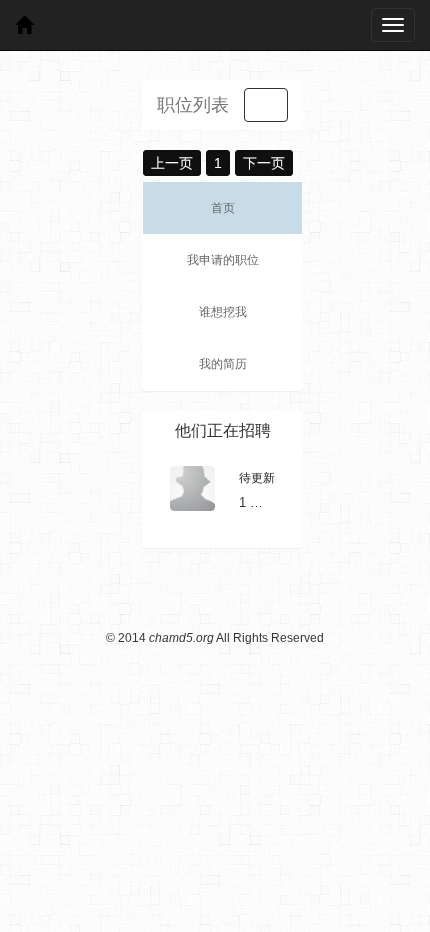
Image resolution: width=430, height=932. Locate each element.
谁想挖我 (223, 312)
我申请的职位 (223, 260)
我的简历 (223, 364)
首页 (223, 208)
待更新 (257, 478)
